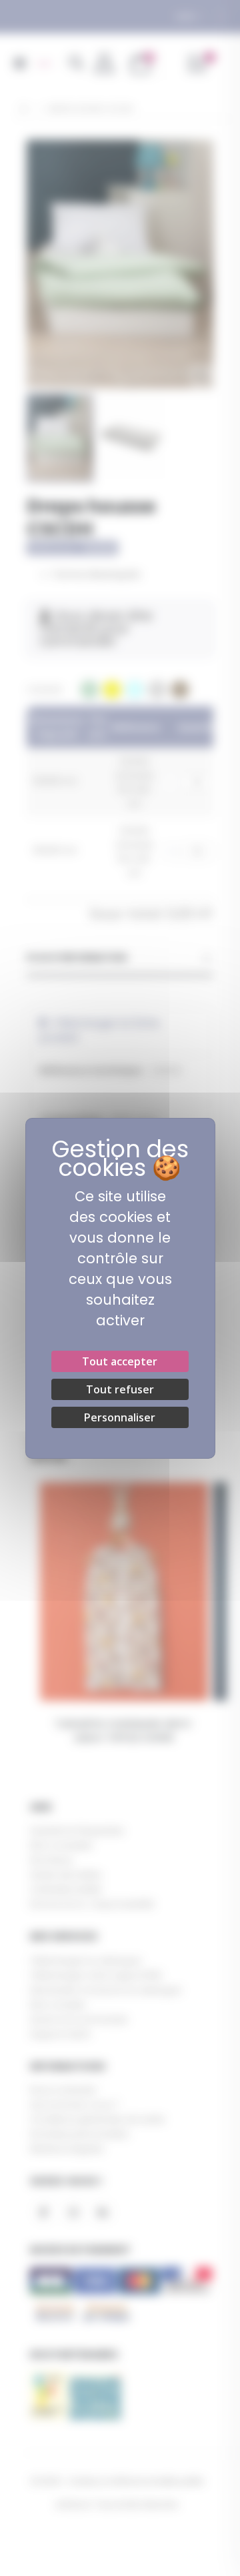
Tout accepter (120, 1361)
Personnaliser (120, 1417)
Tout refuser (120, 1389)
